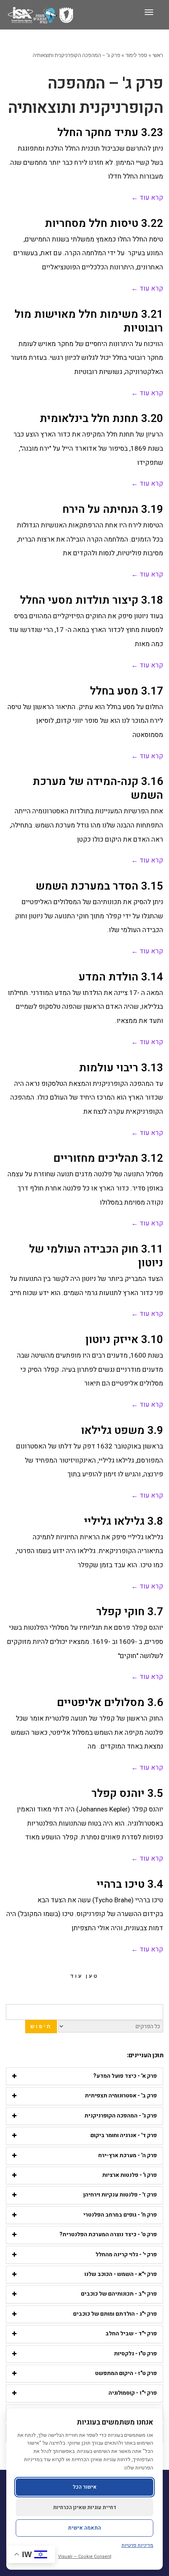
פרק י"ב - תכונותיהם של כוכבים (119, 2294)
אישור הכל (85, 2487)
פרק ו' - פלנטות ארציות (130, 2175)
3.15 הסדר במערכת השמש (99, 886)
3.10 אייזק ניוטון (124, 1340)
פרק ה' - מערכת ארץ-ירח (128, 2155)
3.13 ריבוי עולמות (121, 1068)
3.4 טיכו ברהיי (130, 1884)
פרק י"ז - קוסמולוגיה (133, 2393)
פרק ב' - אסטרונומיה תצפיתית (121, 2096)
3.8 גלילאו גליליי (124, 1521)
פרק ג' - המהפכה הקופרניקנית (121, 2116)
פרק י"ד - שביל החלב (131, 2334)
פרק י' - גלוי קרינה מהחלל (126, 2254)
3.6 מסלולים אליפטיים (110, 1703)
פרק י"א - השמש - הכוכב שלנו (121, 2274)
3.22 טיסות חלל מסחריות (104, 224)
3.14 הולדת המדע (121, 977)
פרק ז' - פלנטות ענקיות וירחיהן (120, 2195)
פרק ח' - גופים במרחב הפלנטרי (120, 2215)
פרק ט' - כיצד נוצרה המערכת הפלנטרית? (108, 2234)
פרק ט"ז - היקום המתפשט (126, 2373)
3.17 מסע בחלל (127, 691)
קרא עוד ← (147, 198)
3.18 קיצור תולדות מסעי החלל (92, 600)
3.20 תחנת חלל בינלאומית (101, 419)
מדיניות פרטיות (137, 2545)
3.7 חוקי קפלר (130, 1612)
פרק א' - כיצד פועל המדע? (125, 2076)
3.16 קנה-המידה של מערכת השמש (98, 789)
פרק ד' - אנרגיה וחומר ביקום (124, 2135)
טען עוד (84, 1976)
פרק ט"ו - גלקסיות (135, 2354)
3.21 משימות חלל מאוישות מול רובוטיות (89, 321)
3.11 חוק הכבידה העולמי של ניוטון (96, 1256)
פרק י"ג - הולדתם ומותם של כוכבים (115, 2314)
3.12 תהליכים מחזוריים (108, 1158)
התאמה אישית (84, 2528)
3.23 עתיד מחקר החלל (110, 133)
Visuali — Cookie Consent (85, 2557)
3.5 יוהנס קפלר (127, 1794)
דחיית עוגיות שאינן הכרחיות (85, 2507)
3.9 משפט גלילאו (122, 1431)
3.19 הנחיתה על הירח (113, 509)
